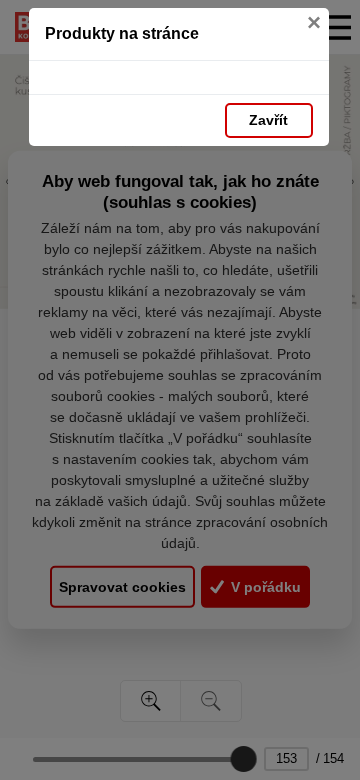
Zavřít (268, 120)
